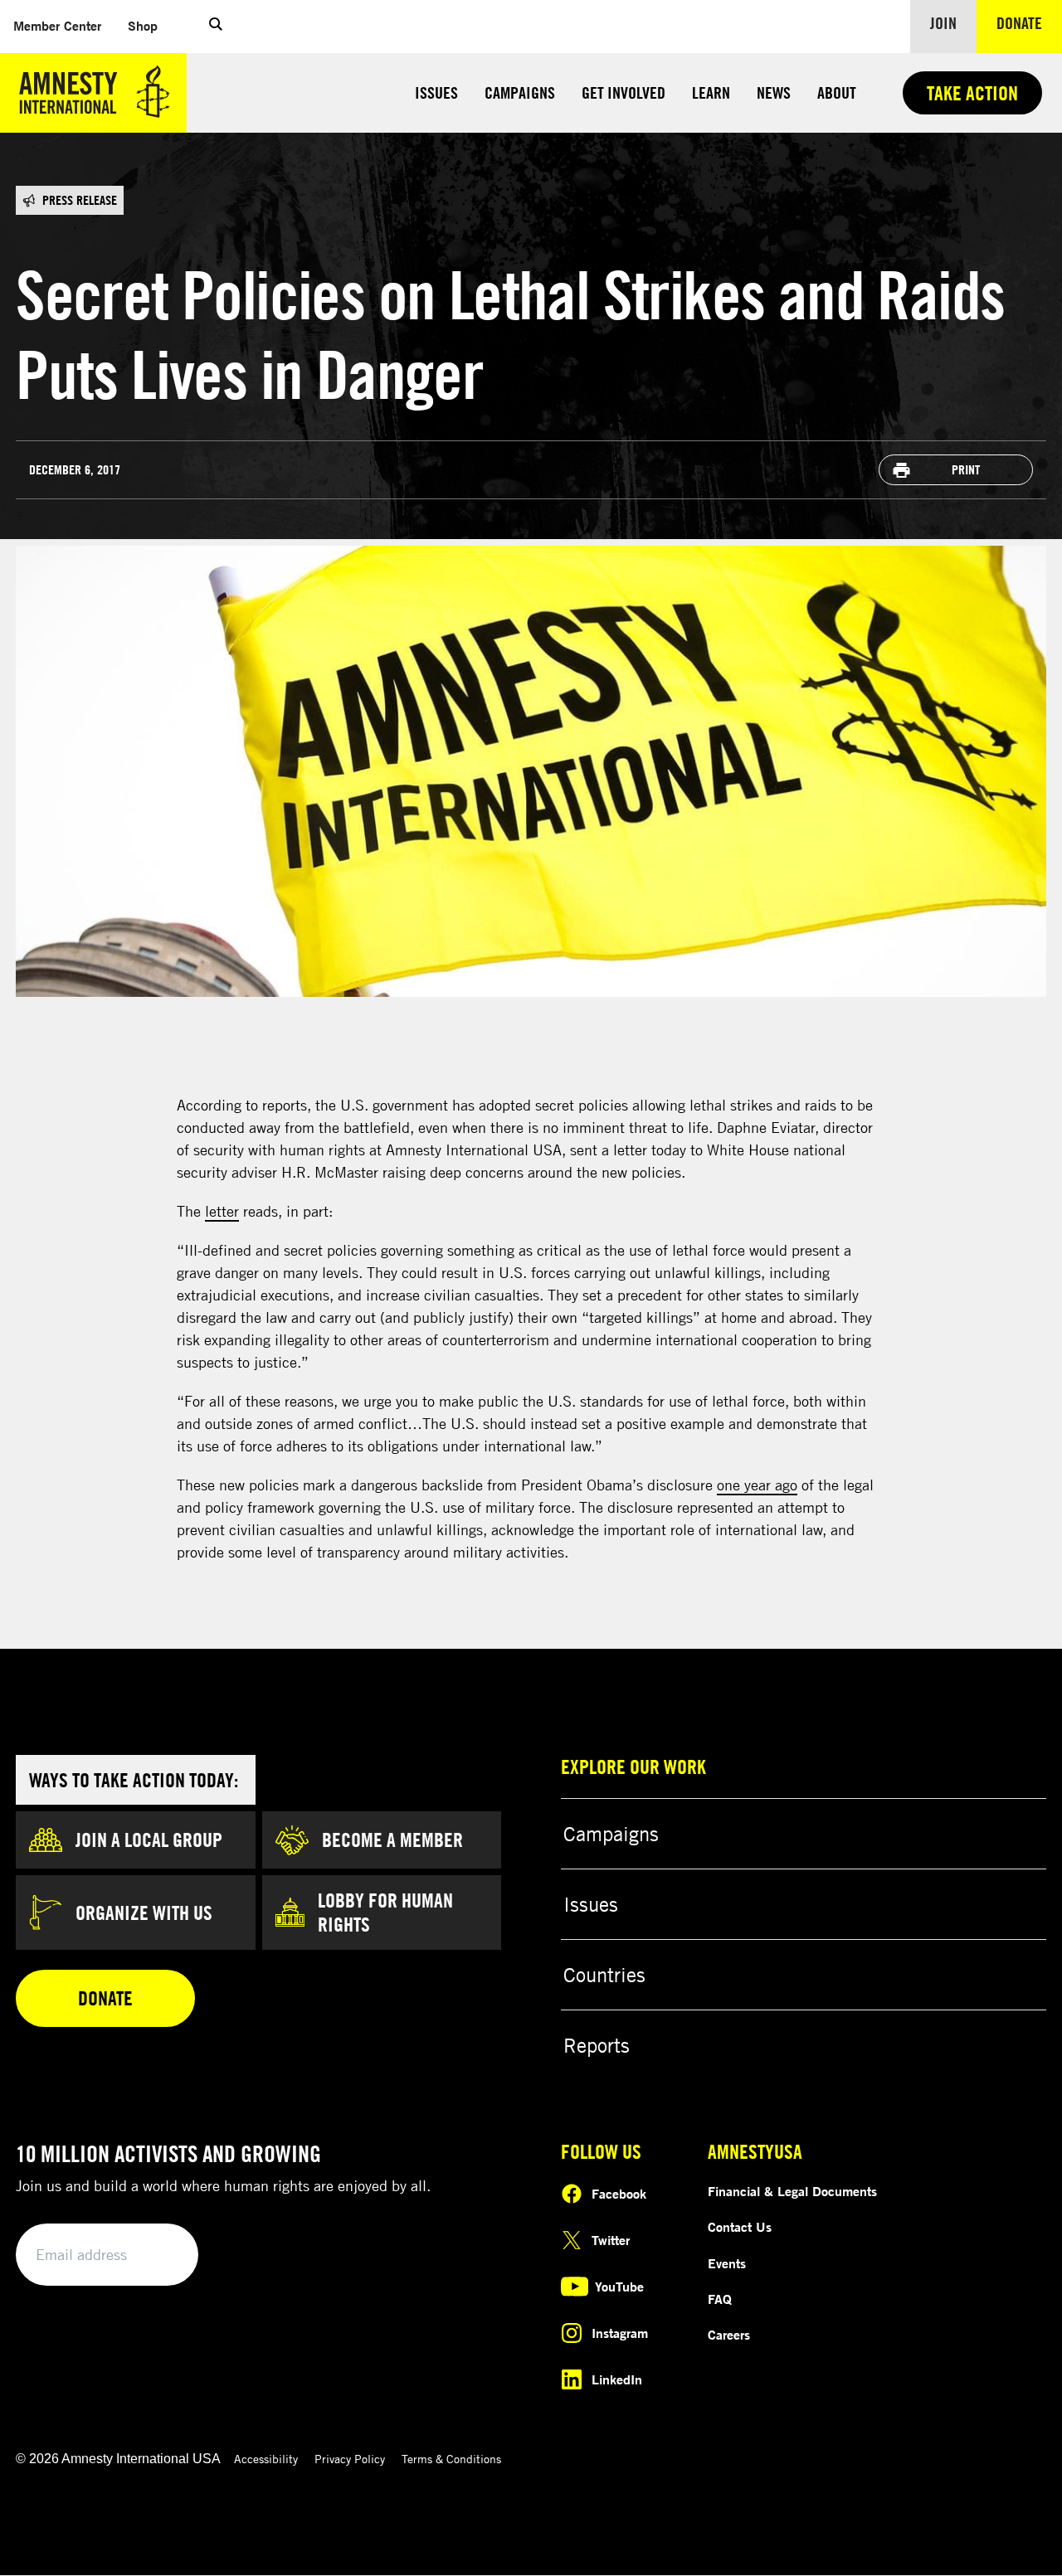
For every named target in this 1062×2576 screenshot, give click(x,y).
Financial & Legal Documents (792, 2191)
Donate (1029, 22)
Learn (711, 92)
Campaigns (520, 92)
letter (222, 1211)
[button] (216, 27)
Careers (729, 2335)
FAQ (720, 2299)
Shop (149, 25)
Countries (604, 1975)
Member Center (64, 25)
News (774, 92)
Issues (436, 92)
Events (727, 2263)
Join (943, 23)
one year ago (757, 1485)
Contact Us (740, 2227)
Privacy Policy (350, 2459)
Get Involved (624, 92)
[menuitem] (57, 26)
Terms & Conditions (451, 2459)
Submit (158, 2255)
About (837, 92)
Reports (597, 2045)
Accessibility (266, 2459)
